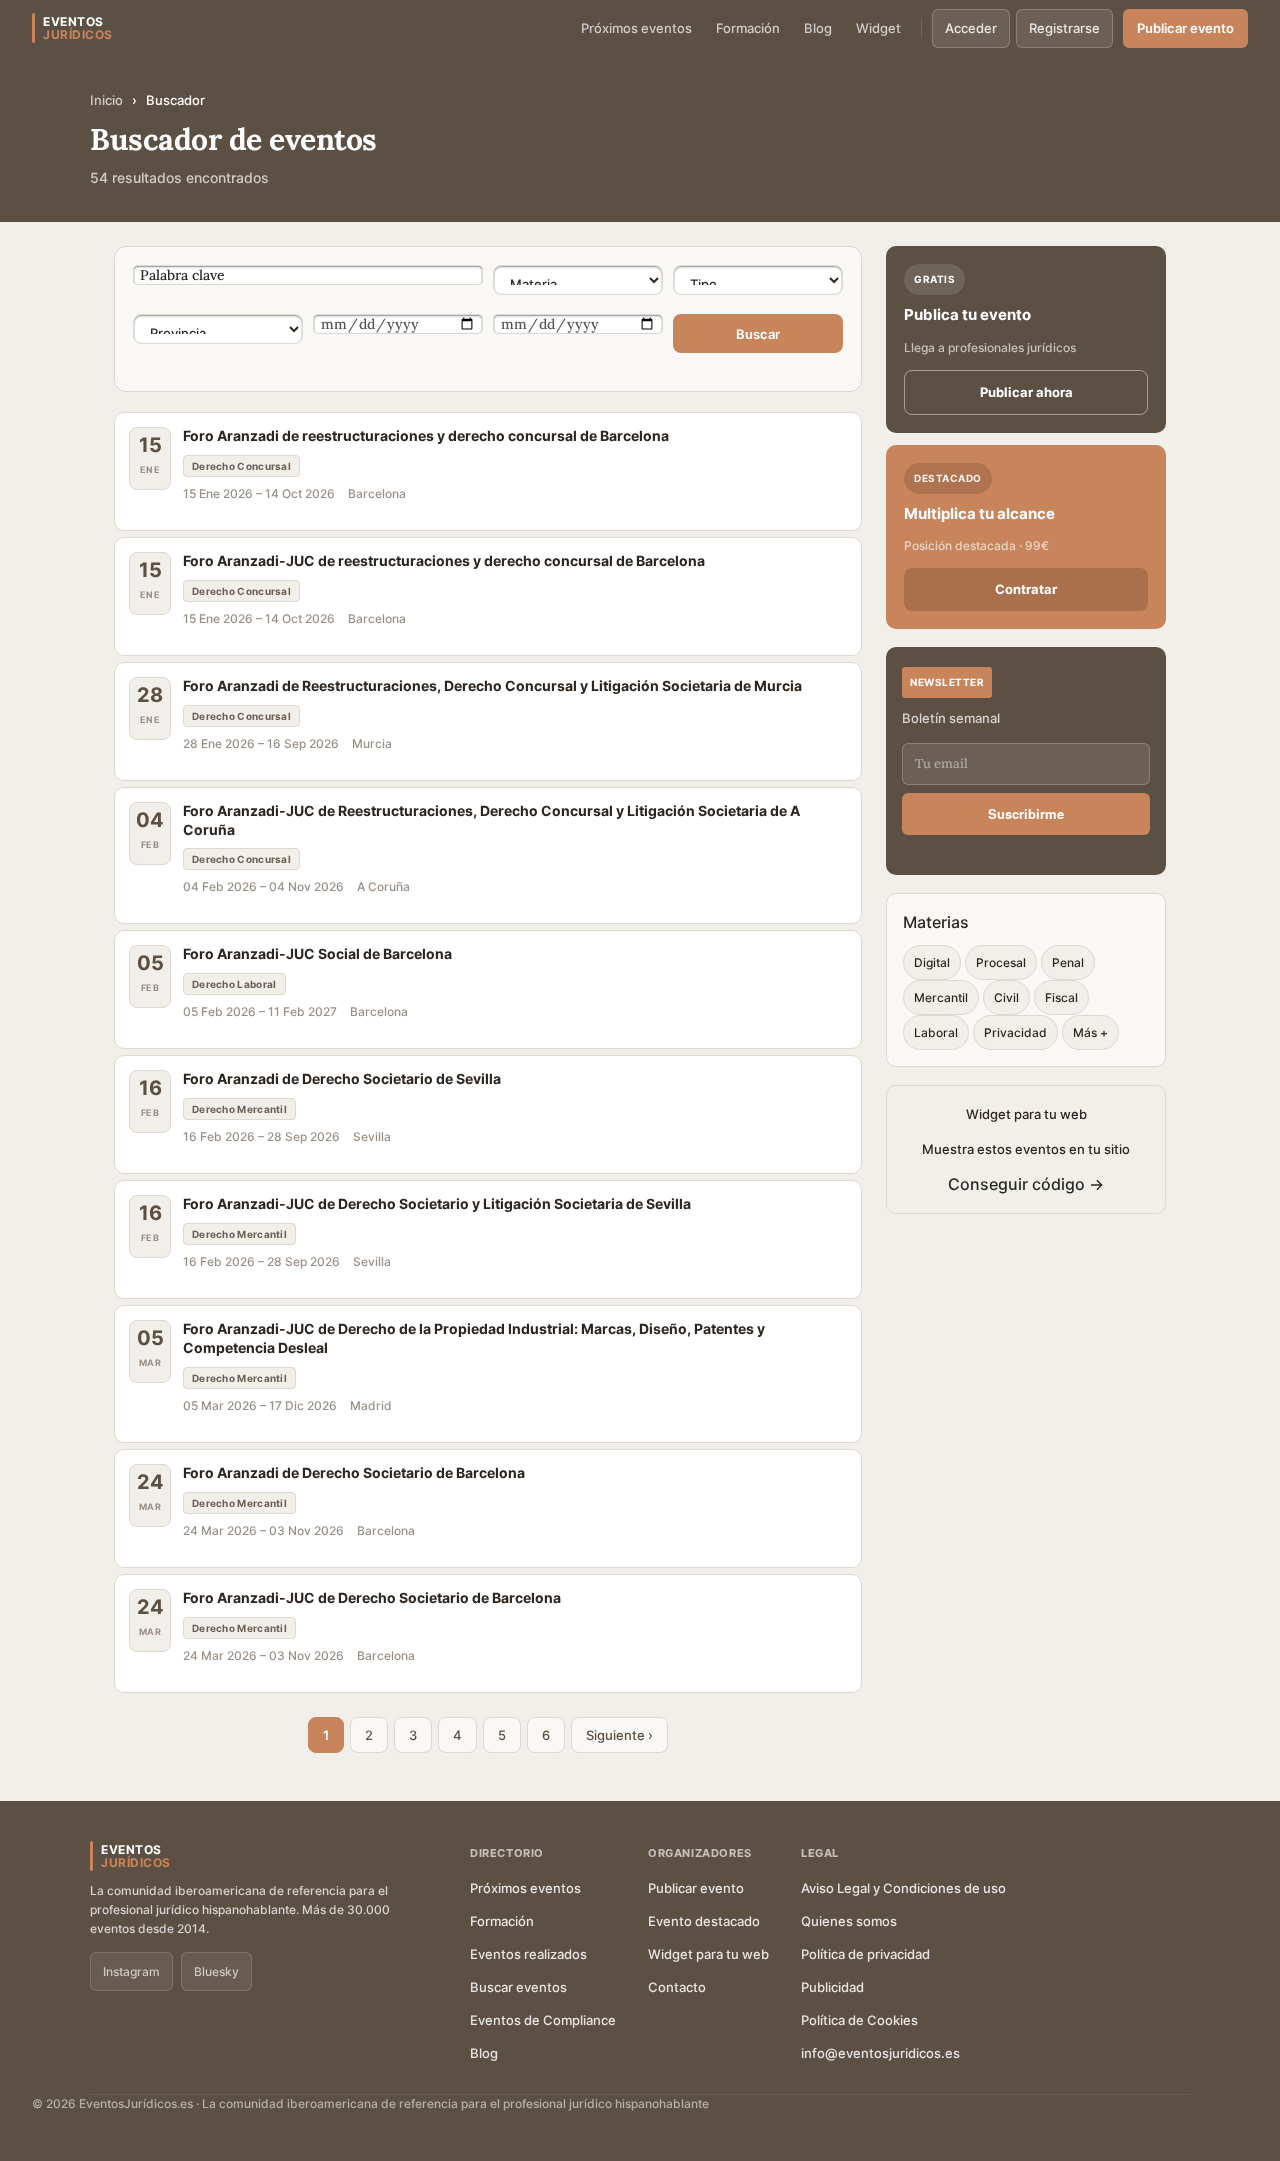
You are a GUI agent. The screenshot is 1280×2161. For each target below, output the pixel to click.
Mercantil (941, 997)
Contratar (1026, 589)
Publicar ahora (1026, 392)
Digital (932, 962)
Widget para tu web (708, 1954)
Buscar (758, 334)
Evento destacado (704, 1921)
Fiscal (1061, 997)
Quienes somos (849, 1921)
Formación (748, 28)
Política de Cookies (859, 2020)
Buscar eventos (518, 1987)
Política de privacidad (865, 1954)
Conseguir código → (1026, 1184)
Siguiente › (619, 1735)
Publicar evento (1185, 28)
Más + (1090, 1032)
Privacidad (1015, 1032)
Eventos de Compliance (543, 2020)
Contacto (677, 1987)
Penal (1068, 962)
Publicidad (832, 1987)
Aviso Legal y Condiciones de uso (903, 1888)
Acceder (971, 28)
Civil (1006, 997)
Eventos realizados (528, 1954)
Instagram (131, 1971)
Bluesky (216, 1971)
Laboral (936, 1032)
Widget (878, 28)
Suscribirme (1026, 813)
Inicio (106, 100)
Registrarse (1064, 28)
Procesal (1001, 962)
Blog (818, 28)
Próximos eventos (636, 28)
